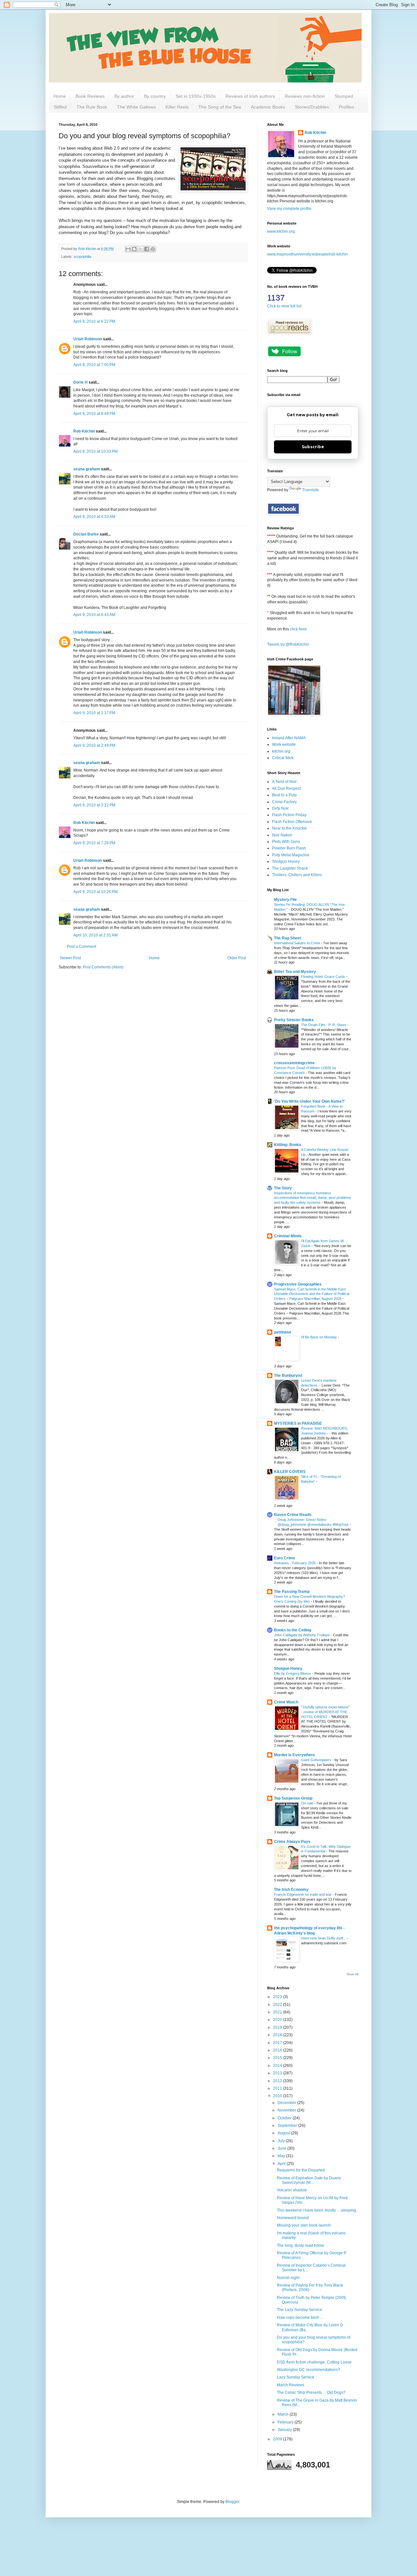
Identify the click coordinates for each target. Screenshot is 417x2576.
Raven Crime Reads (293, 1515)
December (287, 2103)
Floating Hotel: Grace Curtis (324, 977)
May (282, 2156)
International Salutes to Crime (298, 943)
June (282, 2148)
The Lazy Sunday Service (300, 2310)
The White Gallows (136, 107)
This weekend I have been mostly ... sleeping (316, 2210)
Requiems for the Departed (301, 2170)
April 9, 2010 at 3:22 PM (94, 805)
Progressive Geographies (298, 1284)
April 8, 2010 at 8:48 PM (94, 414)
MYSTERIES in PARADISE (298, 1423)
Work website (284, 744)
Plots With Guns (286, 842)
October (285, 2118)
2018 (278, 2035)
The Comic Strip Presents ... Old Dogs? (311, 2392)
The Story (283, 1188)
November (287, 2110)
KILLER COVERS (290, 1472)
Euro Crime (285, 1558)
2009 (278, 2439)
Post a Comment (81, 947)
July (282, 2141)
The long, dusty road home (301, 2245)
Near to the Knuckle (289, 828)
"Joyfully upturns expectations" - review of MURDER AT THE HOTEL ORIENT (325, 1712)
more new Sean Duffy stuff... (324, 1938)
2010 (278, 2096)
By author (124, 96)
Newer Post (71, 958)
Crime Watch (286, 1702)
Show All (352, 1974)
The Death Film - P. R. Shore (324, 1025)
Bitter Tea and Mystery (295, 972)
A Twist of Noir (284, 782)
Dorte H (80, 382)
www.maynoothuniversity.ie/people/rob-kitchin (308, 254)
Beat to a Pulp (284, 795)
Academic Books (268, 107)
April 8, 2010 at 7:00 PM (94, 365)
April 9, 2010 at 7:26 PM (94, 843)
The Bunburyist (288, 1376)
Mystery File (285, 900)
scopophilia (82, 257)
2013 (278, 2073)
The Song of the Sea (220, 107)
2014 (278, 2066)
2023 (278, 1997)
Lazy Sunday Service (296, 2377)
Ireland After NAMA (289, 738)
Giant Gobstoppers (317, 1760)
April (282, 2164)
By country (155, 96)
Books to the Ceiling (293, 1630)
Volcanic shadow (292, 2190)
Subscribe (313, 447)
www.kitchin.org (281, 231)
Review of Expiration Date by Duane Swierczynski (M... (309, 2180)
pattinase (283, 1332)
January (285, 2430)
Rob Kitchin (84, 431)
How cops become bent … (300, 2318)
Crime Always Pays (292, 1842)
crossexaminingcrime (294, 1063)
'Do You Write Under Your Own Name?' (309, 1101)
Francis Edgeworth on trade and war (303, 1894)
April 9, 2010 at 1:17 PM (94, 713)
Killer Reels (177, 107)
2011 (278, 2088)
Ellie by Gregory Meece (293, 1673)
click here (298, 629)
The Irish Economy (291, 1890)
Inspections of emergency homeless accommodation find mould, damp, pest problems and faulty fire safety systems (313, 1198)
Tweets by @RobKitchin (288, 644)
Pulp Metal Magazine (291, 855)
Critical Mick (283, 758)
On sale (308, 1803)
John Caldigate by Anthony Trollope (302, 1635)
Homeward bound (293, 2218)
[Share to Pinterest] (153, 249)
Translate (311, 490)
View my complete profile (289, 209)
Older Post (237, 958)
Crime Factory (284, 802)
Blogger (232, 2502)
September (288, 2126)
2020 (278, 2020)
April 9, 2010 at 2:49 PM (94, 745)
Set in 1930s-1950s (196, 96)
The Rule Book (92, 107)
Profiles (346, 107)
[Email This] (128, 249)
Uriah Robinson (88, 339)
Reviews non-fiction (305, 96)
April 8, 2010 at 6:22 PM (94, 321)
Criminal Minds (288, 1236)
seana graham (87, 469)
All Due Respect (286, 788)
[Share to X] (140, 249)
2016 (278, 2050)
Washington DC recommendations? (309, 2370)
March (284, 2414)
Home (60, 96)
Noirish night (288, 2278)
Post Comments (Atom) (103, 967)
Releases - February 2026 (295, 1563)
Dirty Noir (280, 808)
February (286, 2422)
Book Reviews (90, 96)
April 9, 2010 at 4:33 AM (94, 517)
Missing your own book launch (304, 2225)
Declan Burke (86, 534)
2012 (278, 2081)
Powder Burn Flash (289, 848)
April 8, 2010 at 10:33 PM (95, 451)
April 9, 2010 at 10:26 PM (95, 892)
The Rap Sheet (288, 938)
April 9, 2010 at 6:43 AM (94, 615)
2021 (278, 2012)
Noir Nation (282, 835)
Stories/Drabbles (312, 107)
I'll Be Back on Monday (319, 1337)
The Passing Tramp (292, 1592)
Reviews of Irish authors (250, 96)
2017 (278, 2043)
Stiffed (60, 107)
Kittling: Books (288, 1145)
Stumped (344, 96)
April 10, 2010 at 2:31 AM (95, 935)
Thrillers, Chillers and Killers (297, 875)
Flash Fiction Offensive (292, 822)
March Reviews (291, 2385)
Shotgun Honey (286, 861)
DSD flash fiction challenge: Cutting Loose (314, 2362)
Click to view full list (284, 306)
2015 (278, 2058)
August (284, 2133)
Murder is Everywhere (295, 1755)
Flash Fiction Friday (289, 815)
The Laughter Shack (290, 868)
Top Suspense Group (293, 1798)
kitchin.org (281, 751)
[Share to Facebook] (147, 249)
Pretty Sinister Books (294, 1020)
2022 (278, 2005)
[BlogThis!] (134, 249)
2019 (278, 2027)
